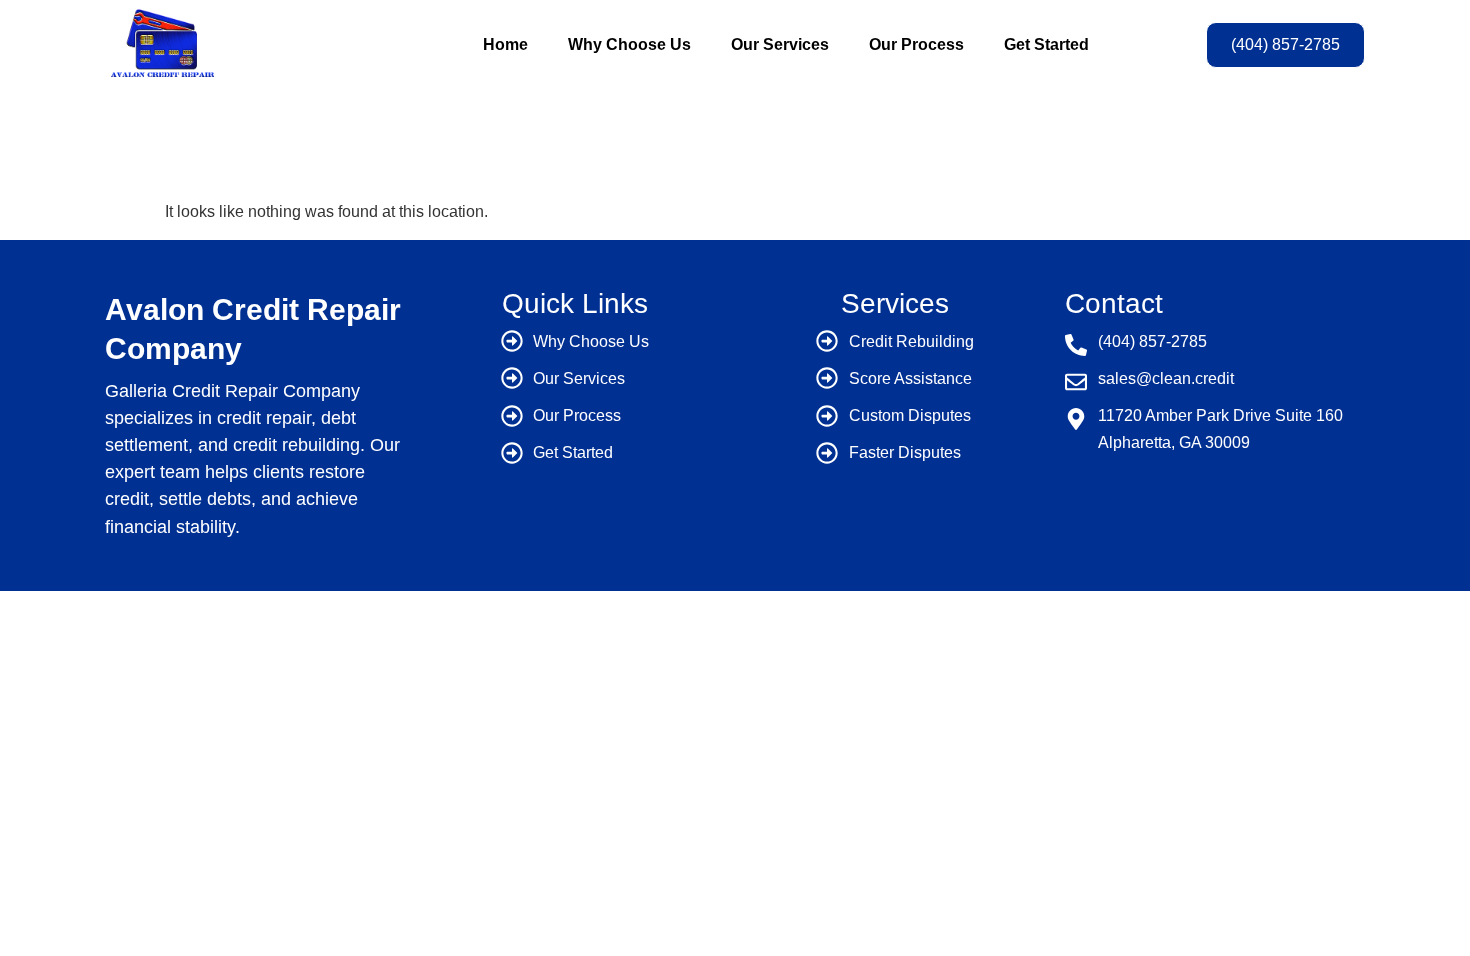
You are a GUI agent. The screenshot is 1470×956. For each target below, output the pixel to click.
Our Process (916, 44)
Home (505, 44)
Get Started (1046, 44)
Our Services (780, 44)
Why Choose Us (629, 44)
